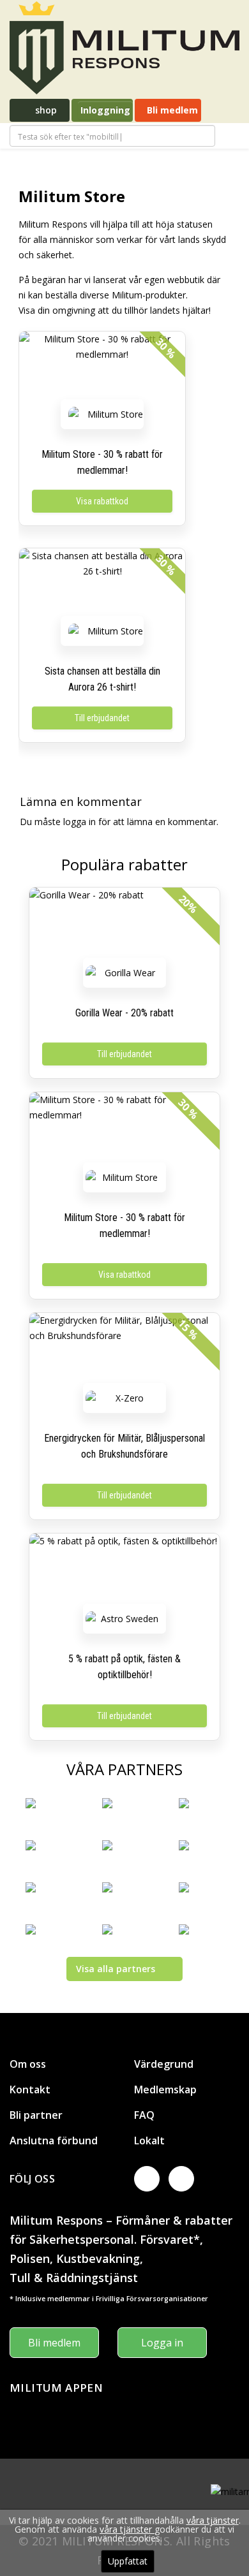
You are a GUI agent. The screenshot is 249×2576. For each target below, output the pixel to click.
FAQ (144, 2115)
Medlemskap (165, 2089)
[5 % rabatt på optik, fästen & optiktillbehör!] (124, 1572)
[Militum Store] (110, 414)
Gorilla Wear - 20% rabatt (124, 1013)
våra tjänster (213, 2520)
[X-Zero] (124, 1398)
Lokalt (149, 2141)
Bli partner (36, 2115)
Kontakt (30, 2089)
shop (45, 110)
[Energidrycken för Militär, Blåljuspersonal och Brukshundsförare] (124, 1351)
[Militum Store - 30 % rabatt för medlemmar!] (102, 370)
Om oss (28, 2064)
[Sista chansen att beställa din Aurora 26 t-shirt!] (102, 587)
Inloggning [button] (105, 110)
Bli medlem (171, 110)
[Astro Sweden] (124, 1619)
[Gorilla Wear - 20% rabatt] (124, 926)
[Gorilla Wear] (124, 973)
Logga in (162, 2343)
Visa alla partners (116, 1969)
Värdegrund (164, 2064)
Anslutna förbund (54, 2141)
